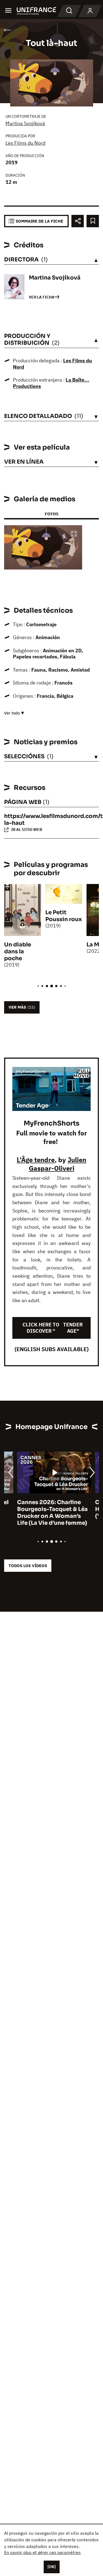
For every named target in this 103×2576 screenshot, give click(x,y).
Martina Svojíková (25, 123)
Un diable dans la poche (18, 952)
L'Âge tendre (36, 1160)
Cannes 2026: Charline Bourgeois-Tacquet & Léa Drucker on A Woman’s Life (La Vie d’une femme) (39, 1513)
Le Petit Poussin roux (64, 916)
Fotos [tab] (51, 514)
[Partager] (78, 221)
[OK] (52, 2567)
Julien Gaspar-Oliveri (58, 1164)
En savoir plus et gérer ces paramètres (42, 2552)
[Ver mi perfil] (90, 11)
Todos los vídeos (28, 1566)
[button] (74, 534)
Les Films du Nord (25, 143)
